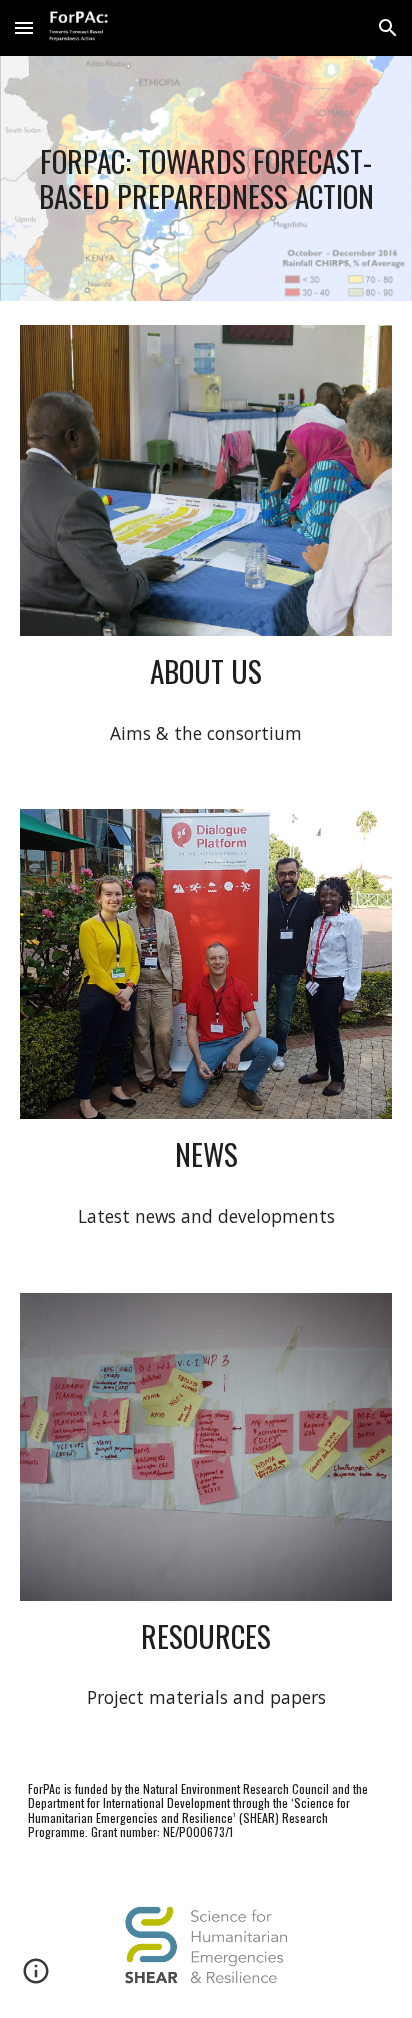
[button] (24, 27)
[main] (206, 178)
